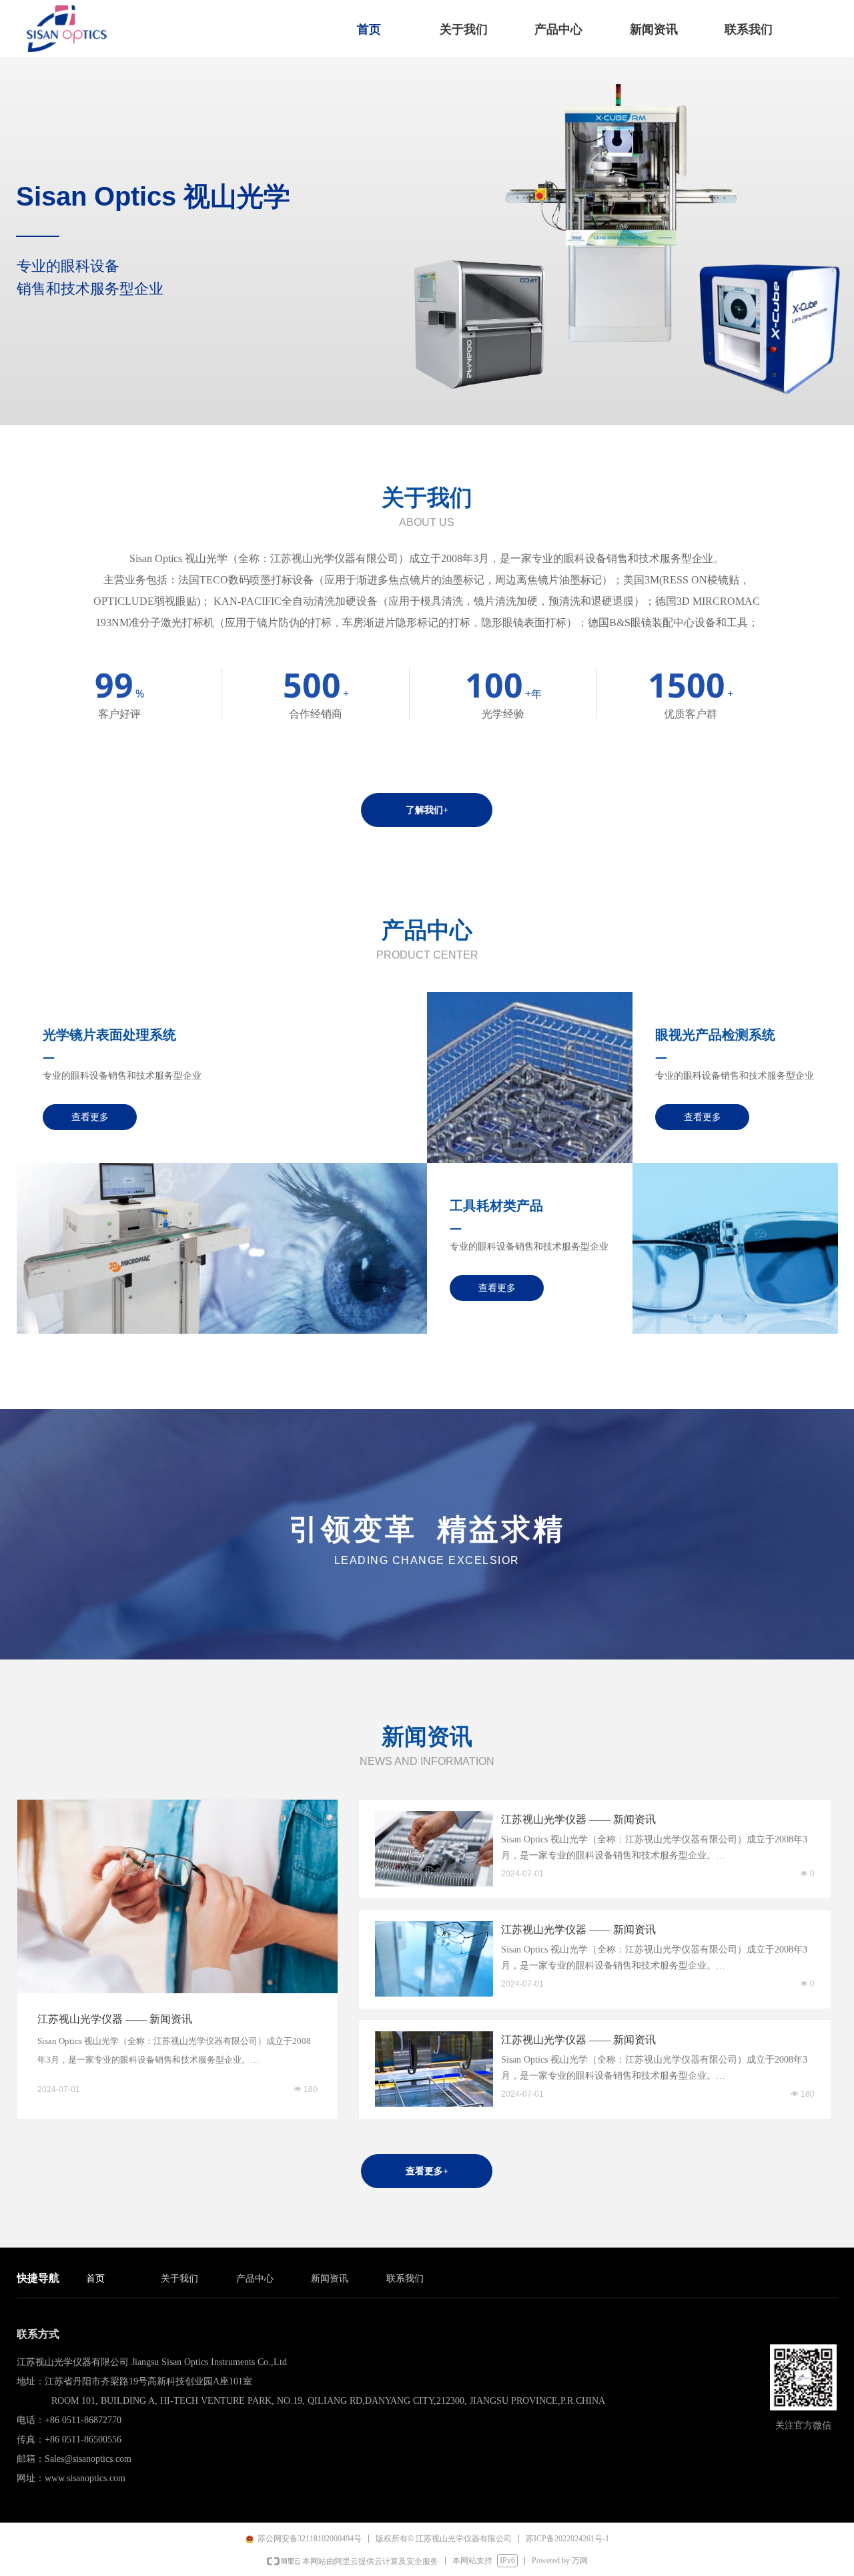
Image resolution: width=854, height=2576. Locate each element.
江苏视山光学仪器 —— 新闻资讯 (115, 2019)
